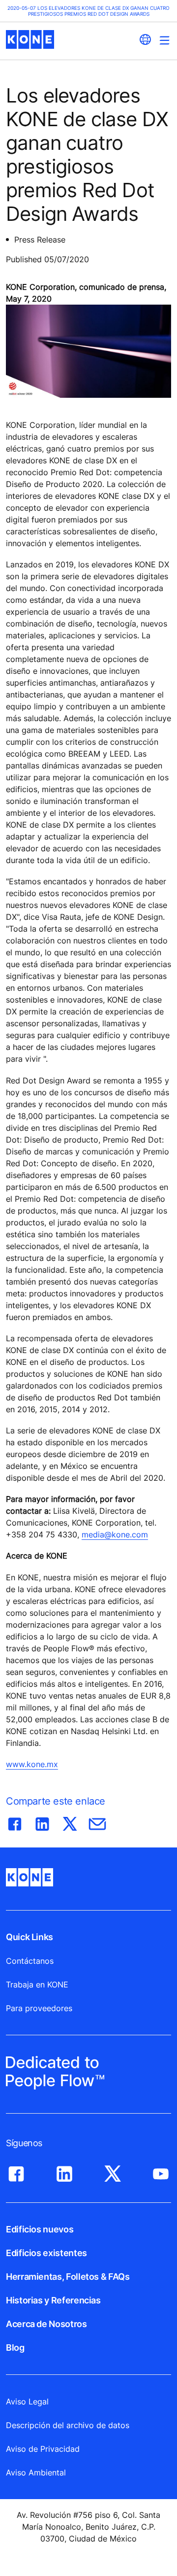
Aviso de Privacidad (43, 2449)
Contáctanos (30, 1961)
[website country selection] (145, 39)
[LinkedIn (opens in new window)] (64, 2171)
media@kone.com (115, 1534)
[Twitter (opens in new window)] (113, 2171)
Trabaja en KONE (37, 1984)
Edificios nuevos (40, 2229)
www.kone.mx (32, 1764)
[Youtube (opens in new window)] (161, 2171)
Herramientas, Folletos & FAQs (68, 2277)
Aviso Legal (27, 2402)
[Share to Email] (97, 1822)
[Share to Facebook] (15, 1822)
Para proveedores (39, 2008)
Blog (15, 2348)
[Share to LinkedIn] (42, 1822)
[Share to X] (70, 1822)
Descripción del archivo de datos (68, 2425)
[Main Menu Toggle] (164, 40)
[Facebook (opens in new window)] (16, 2171)
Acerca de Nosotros (46, 2324)
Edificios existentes (46, 2253)
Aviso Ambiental (36, 2472)
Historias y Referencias (53, 2300)
